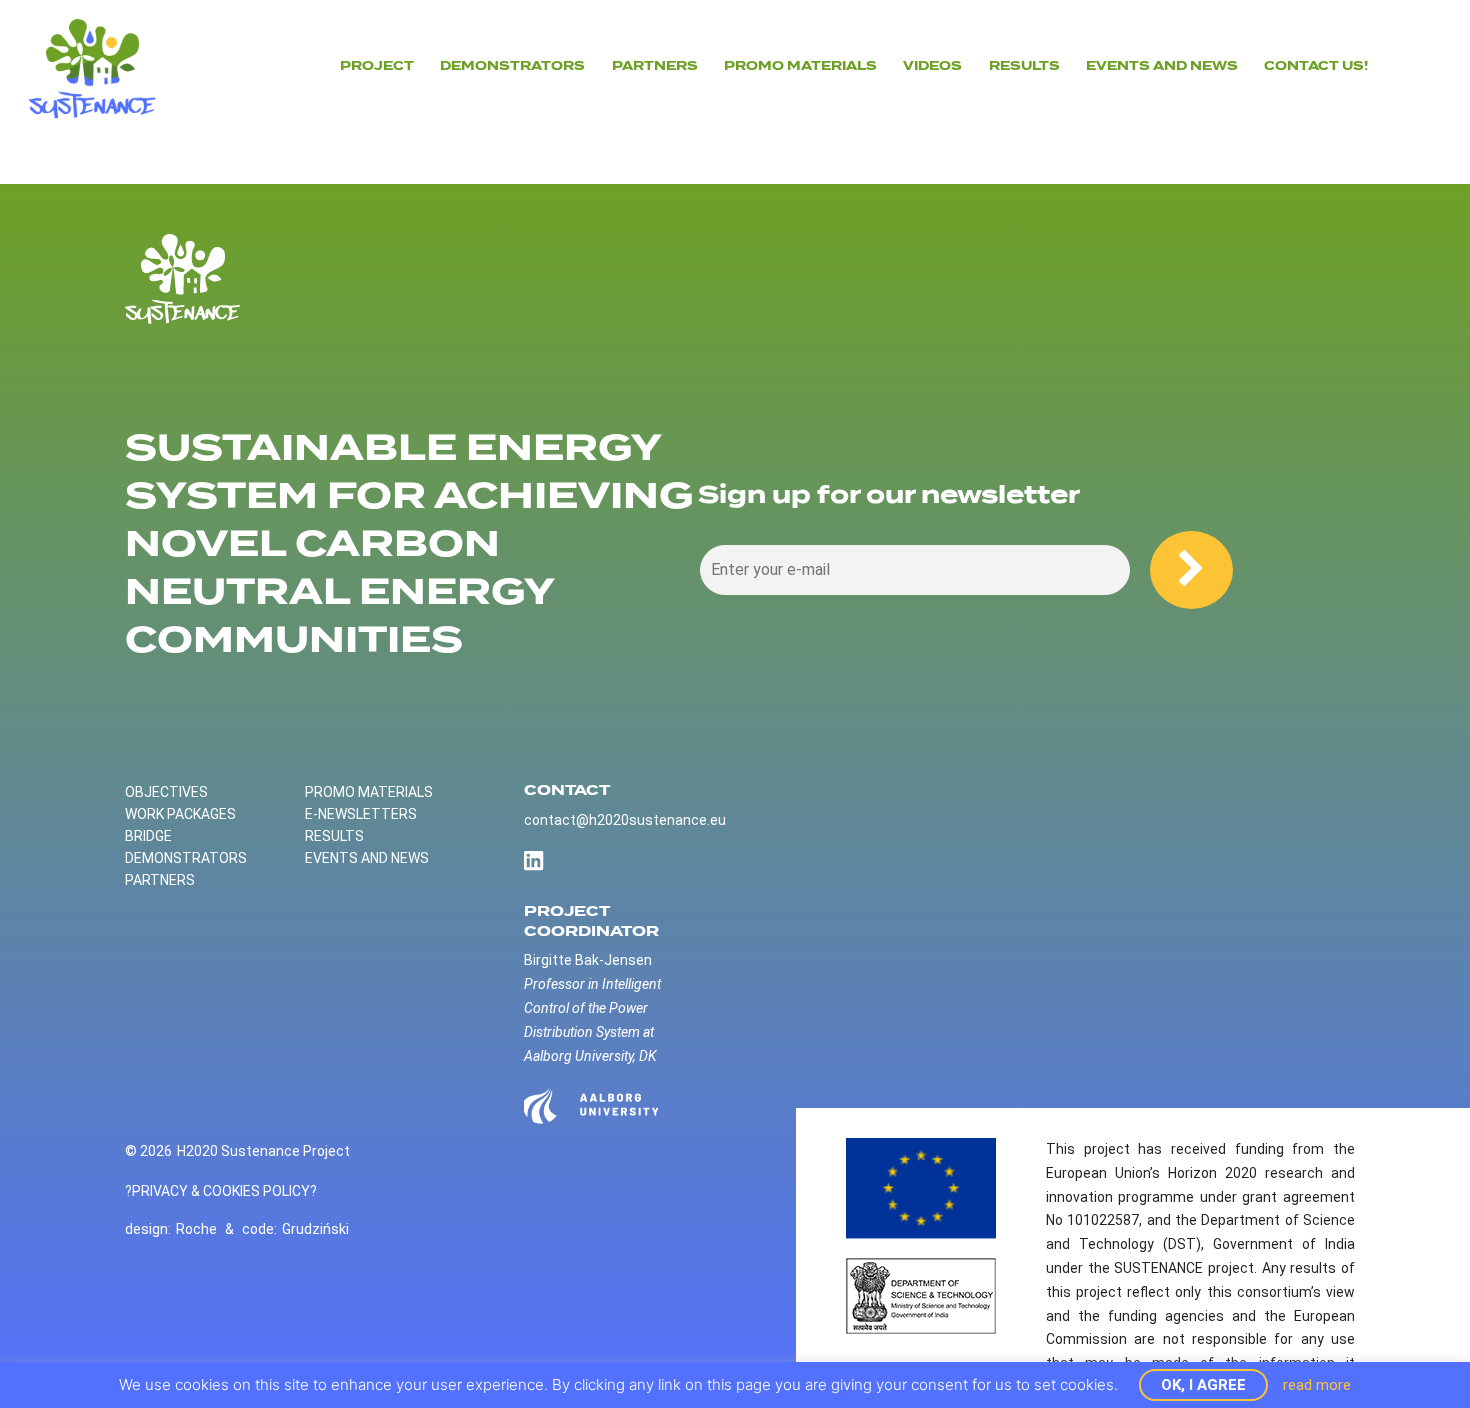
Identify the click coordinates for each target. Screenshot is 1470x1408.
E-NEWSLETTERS (361, 814)
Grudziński (315, 1229)
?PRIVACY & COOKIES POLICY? (221, 1191)
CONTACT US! (1316, 66)
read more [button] (1317, 1385)
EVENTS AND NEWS (1162, 66)
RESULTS (334, 836)
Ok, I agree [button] (1203, 1385)
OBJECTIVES (166, 792)
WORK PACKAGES (180, 814)
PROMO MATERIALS (369, 792)
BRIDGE (148, 836)
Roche (196, 1229)
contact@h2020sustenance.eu (625, 820)
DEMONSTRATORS (512, 66)
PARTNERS (655, 66)
